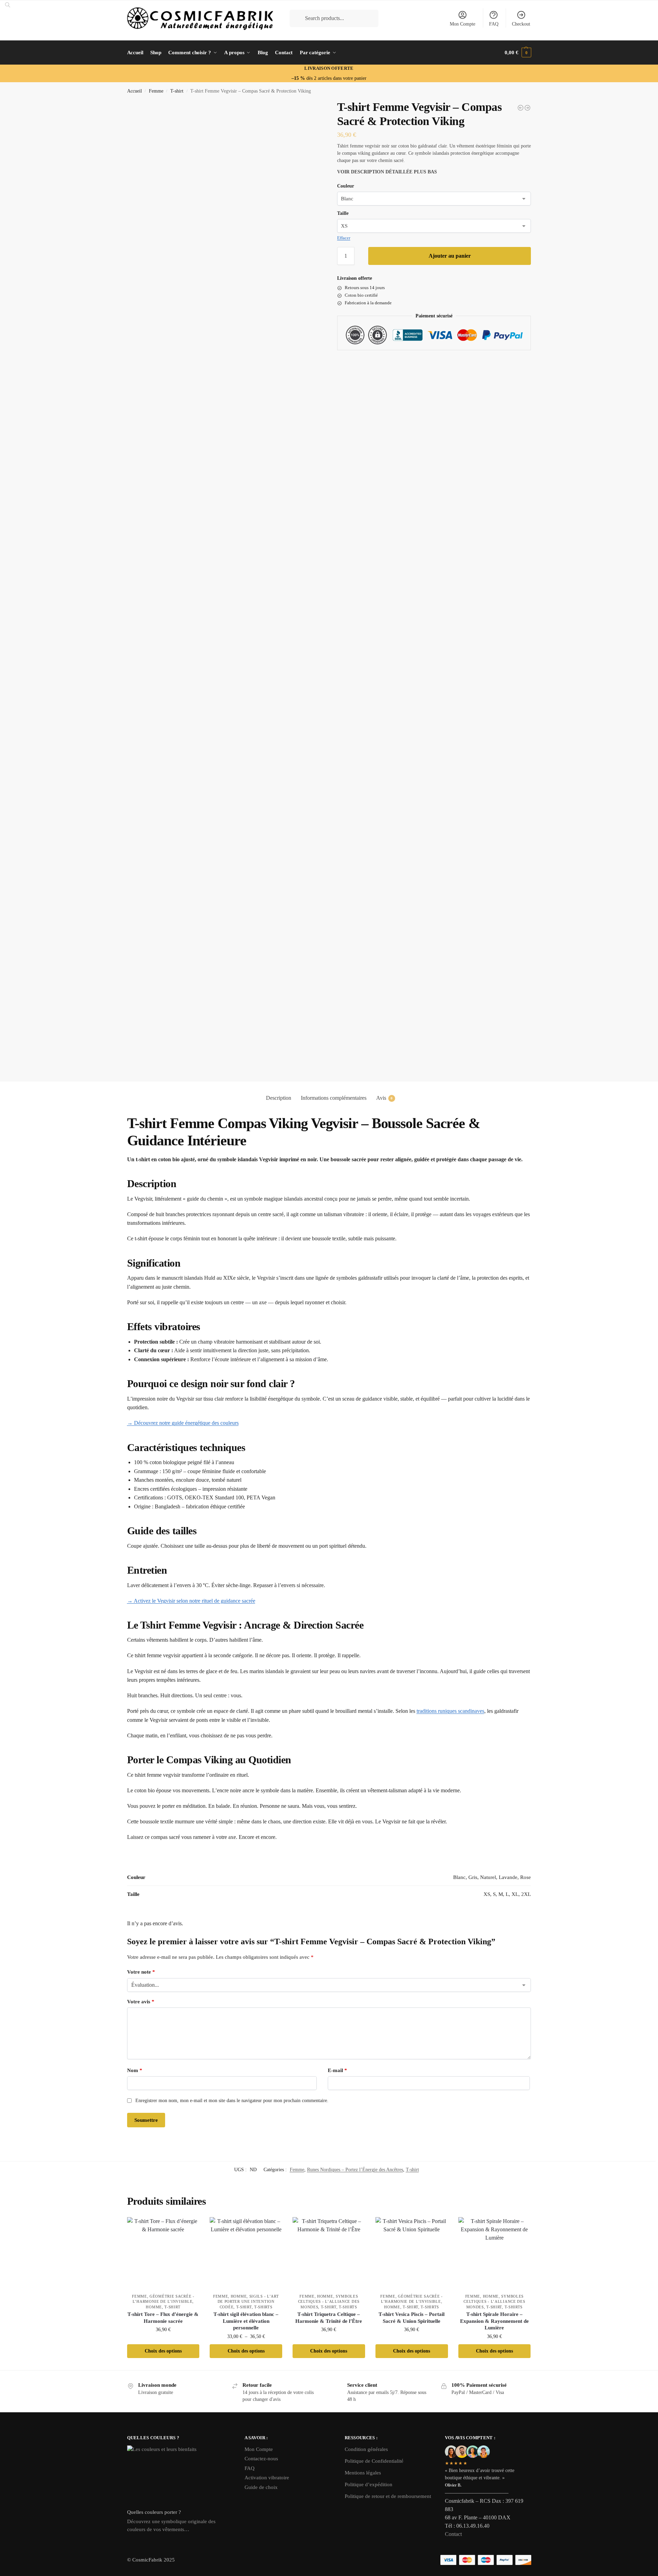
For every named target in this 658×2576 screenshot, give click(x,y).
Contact (453, 2534)
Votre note (141, 1972)
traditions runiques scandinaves (450, 1711)
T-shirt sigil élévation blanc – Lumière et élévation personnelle (246, 2321)
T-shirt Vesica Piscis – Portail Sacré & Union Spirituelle (412, 2318)
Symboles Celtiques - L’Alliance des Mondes (329, 2302)
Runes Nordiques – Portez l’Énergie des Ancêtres (355, 2170)
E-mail (337, 2070)
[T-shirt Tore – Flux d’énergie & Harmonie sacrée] (163, 2253)
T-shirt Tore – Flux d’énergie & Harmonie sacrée (163, 2318)
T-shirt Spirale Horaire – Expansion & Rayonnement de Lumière (494, 2321)
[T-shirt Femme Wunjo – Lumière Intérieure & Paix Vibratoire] (521, 108)
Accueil (135, 91)
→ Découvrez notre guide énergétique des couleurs (183, 1423)
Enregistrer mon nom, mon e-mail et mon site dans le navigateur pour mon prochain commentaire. (232, 2101)
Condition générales (366, 2449)
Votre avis (141, 2002)
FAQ (494, 24)
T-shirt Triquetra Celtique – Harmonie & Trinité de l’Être (329, 2318)
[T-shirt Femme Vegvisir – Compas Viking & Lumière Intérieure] (527, 108)
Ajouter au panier (450, 256)
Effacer (344, 238)
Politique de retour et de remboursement (388, 2496)
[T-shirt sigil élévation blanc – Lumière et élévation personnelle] (246, 2253)
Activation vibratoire (267, 2478)
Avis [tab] (384, 1098)
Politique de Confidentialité (374, 2461)
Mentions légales (363, 2473)
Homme (154, 2307)
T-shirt (177, 91)
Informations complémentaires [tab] (334, 1098)
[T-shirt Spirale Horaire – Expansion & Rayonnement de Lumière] (495, 2253)
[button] (518, 53)
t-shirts (263, 2307)
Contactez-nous (261, 2459)
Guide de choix (261, 2487)
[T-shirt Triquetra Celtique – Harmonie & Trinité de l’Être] (329, 2253)
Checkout (521, 24)
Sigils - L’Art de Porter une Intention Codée (248, 2302)
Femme (156, 91)
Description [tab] (279, 1098)
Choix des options (163, 2351)
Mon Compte (462, 24)
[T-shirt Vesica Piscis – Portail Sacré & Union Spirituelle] (412, 2253)
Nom (135, 2070)
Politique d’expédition (369, 2484)
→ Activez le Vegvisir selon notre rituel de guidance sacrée (191, 1601)
